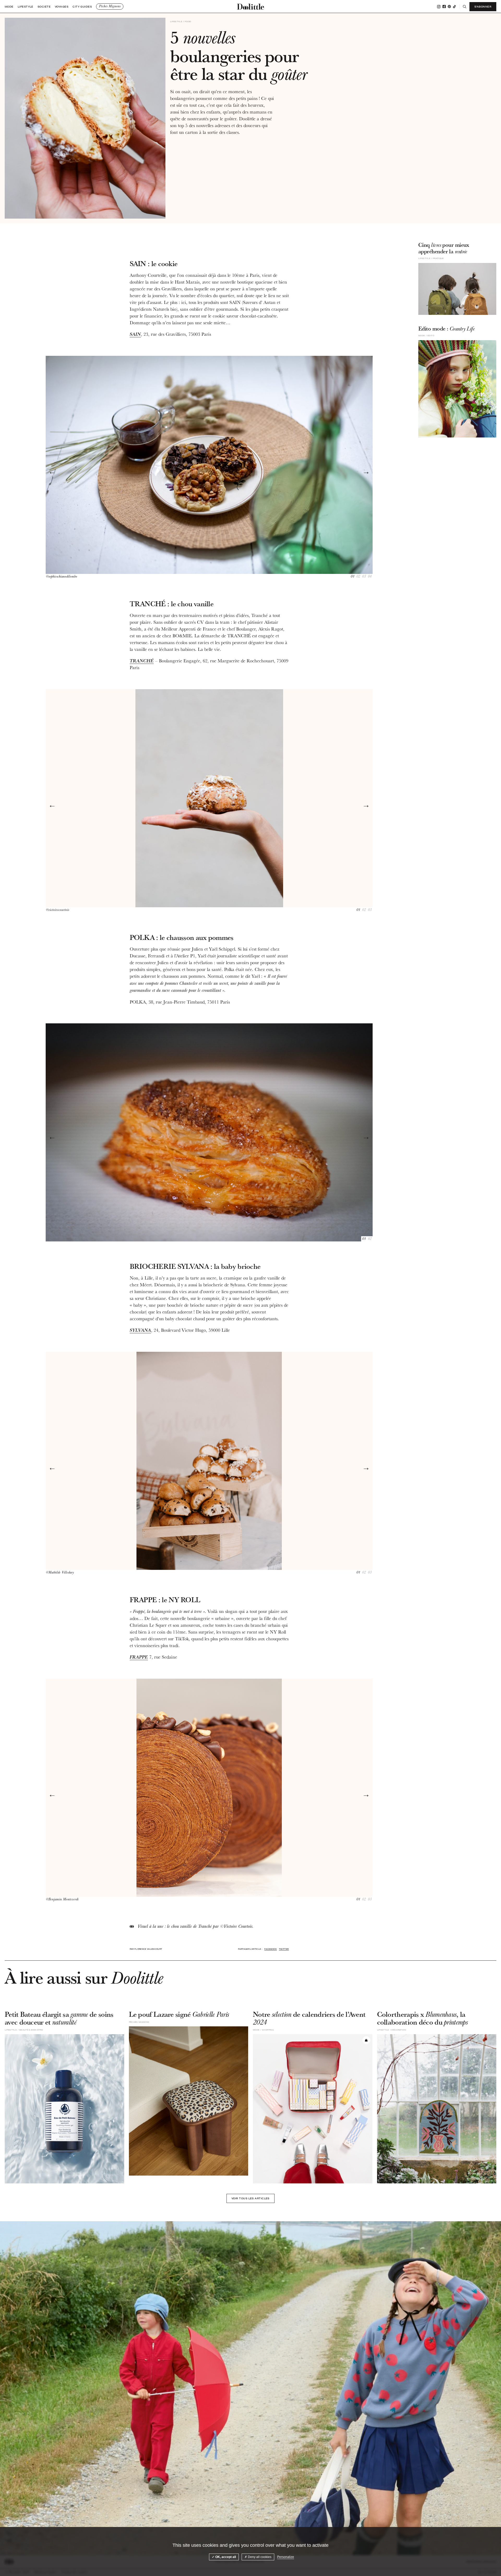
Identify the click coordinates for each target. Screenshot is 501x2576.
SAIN (135, 334)
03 (364, 577)
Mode (9, 7)
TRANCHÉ (142, 661)
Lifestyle (26, 7)
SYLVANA (140, 1330)
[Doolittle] (250, 7)
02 (358, 577)
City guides (82, 7)
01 (353, 577)
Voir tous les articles (250, 2198)
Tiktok (454, 7)
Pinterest (449, 7)
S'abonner (483, 7)
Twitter (284, 1949)
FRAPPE (139, 1657)
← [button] (52, 472)
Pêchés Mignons (110, 6)
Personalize (286, 2557)
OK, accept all (225, 2557)
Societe (44, 7)
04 (370, 577)
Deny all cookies (259, 2557)
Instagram (439, 7)
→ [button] (366, 472)
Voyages (62, 7)
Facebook (444, 7)
